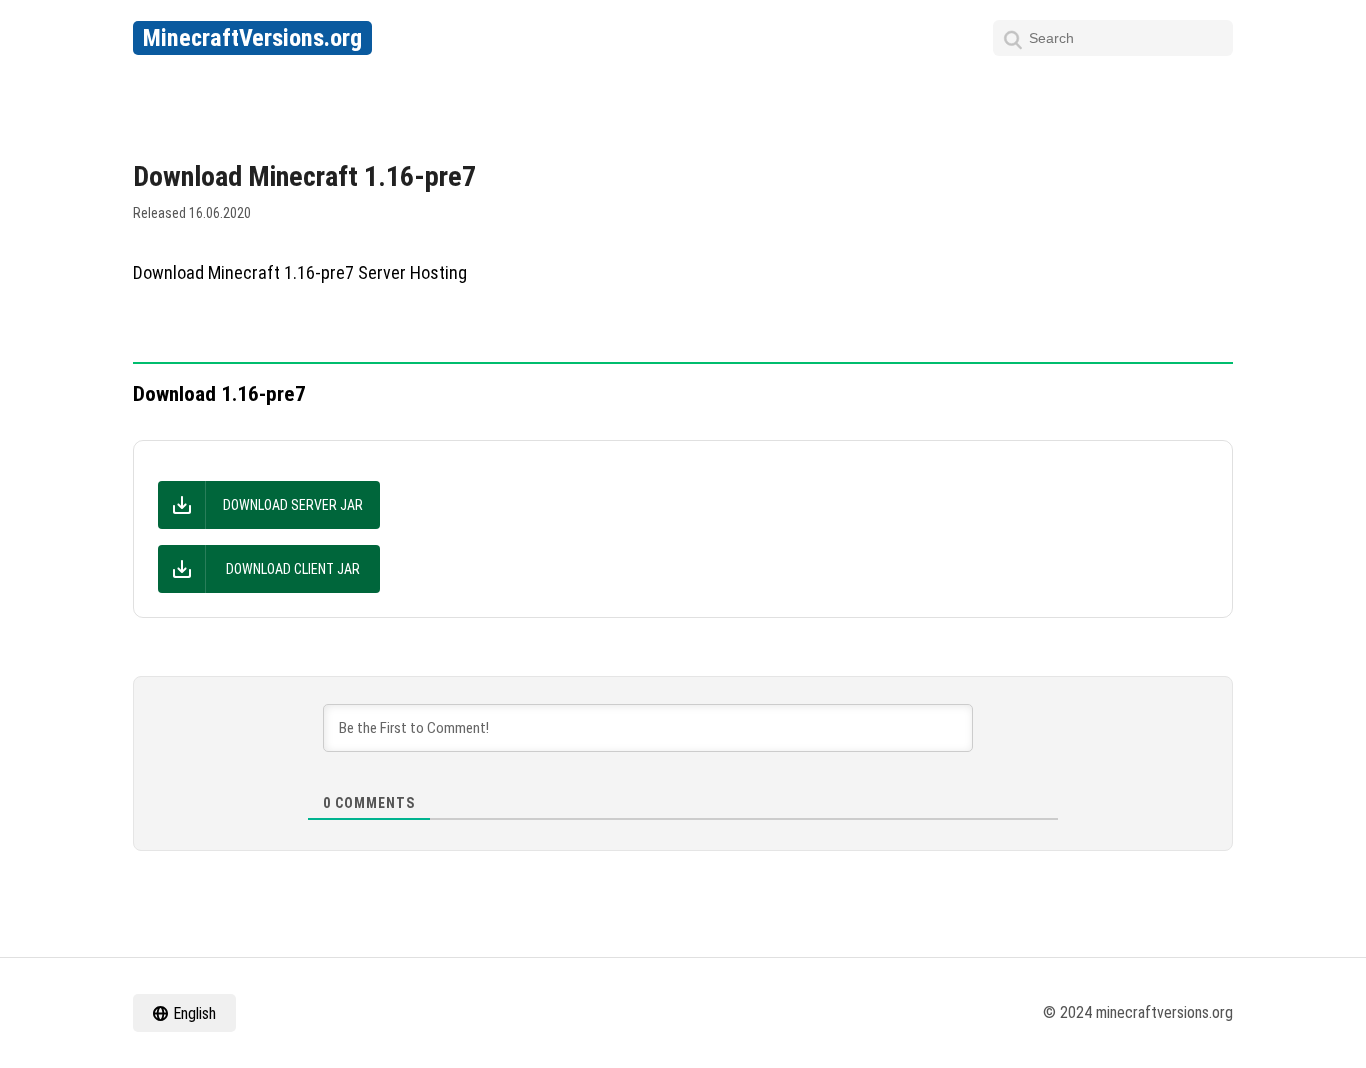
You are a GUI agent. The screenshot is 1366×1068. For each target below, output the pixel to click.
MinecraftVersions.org (252, 38)
